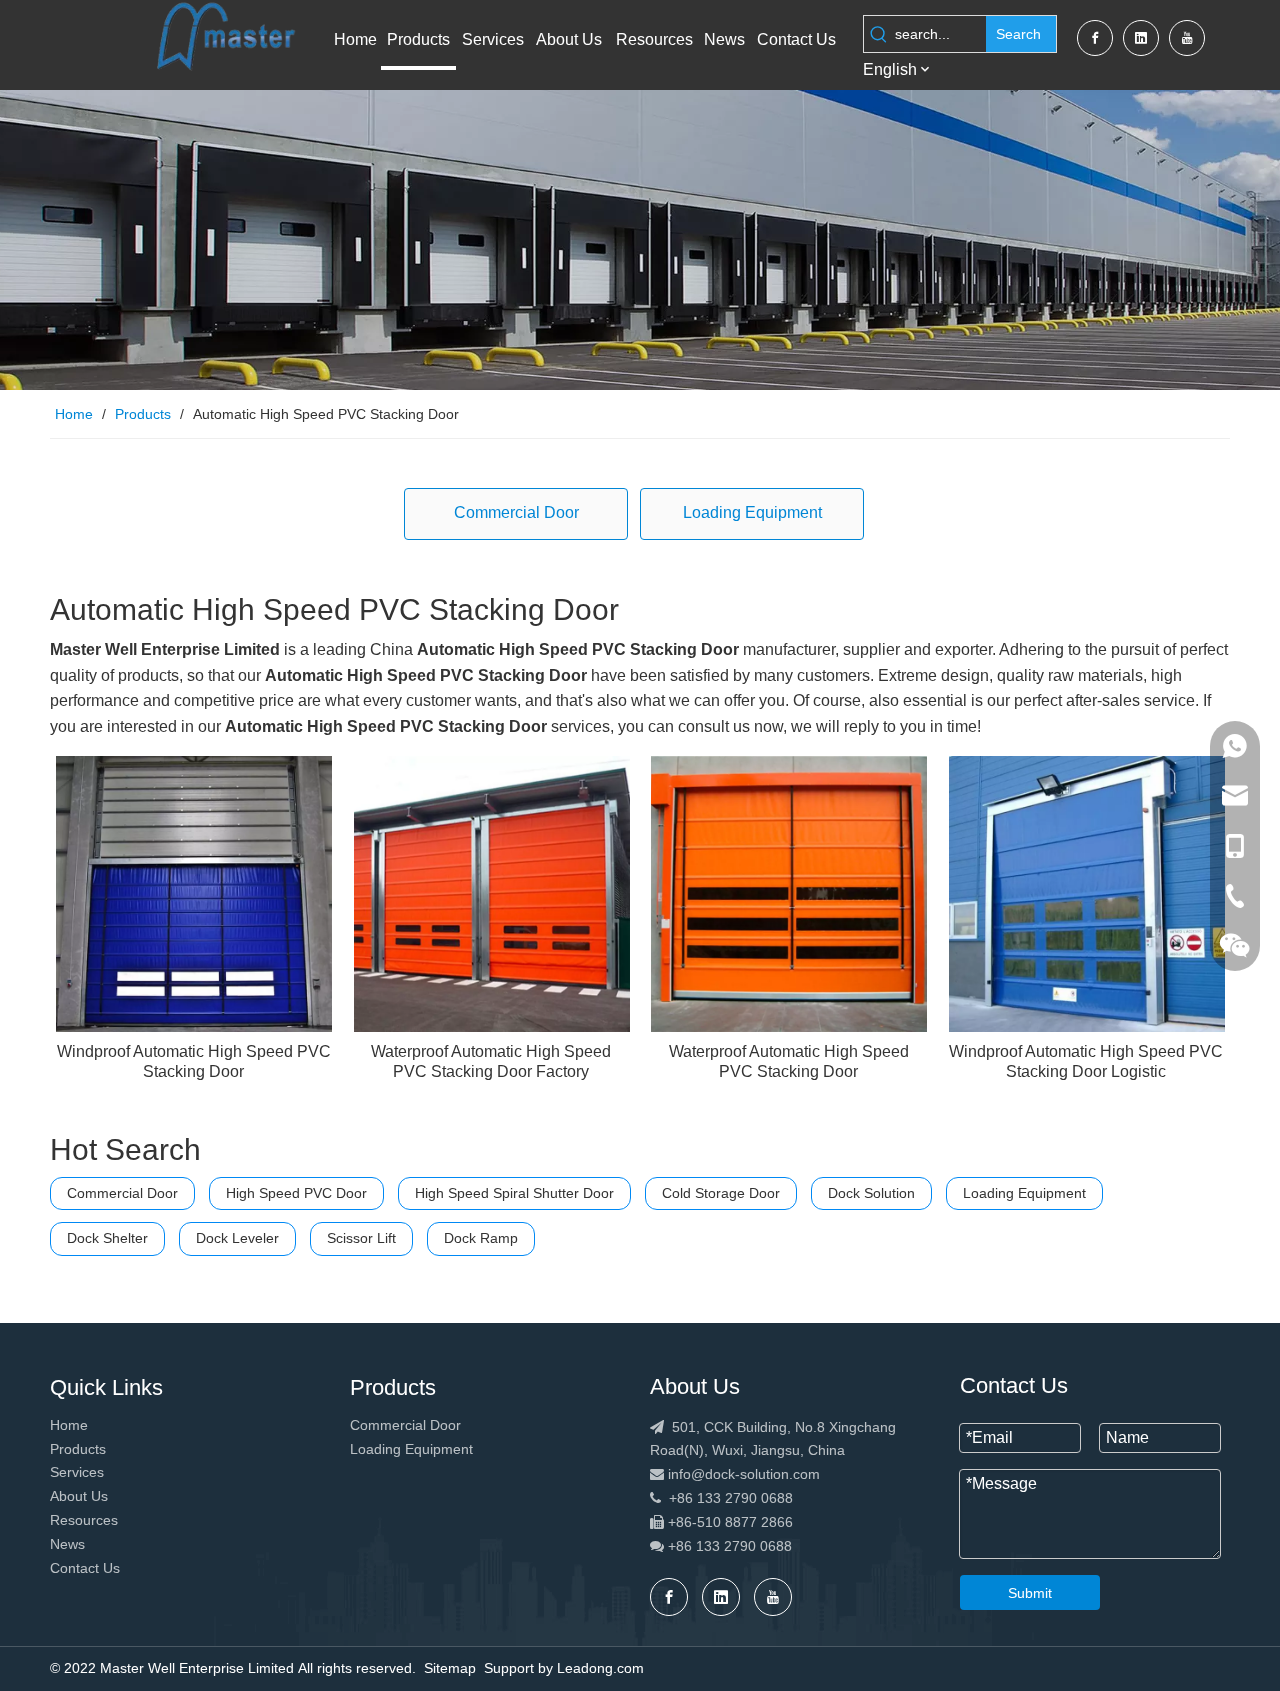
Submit (1030, 1593)
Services (77, 1472)
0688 (776, 1546)
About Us (79, 1496)
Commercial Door (516, 512)
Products (78, 1449)
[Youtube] (1187, 38)
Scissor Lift (361, 1238)
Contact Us (85, 1568)
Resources (84, 1520)
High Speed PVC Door (296, 1193)
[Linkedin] (1141, 38)
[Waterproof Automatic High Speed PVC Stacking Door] (789, 892)
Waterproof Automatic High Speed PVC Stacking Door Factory (491, 1061)
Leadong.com (600, 1668)
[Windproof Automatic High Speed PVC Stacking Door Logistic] (1087, 892)
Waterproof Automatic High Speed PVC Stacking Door (789, 1061)
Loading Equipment (752, 512)
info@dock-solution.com (744, 1474)
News (67, 1544)
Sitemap (450, 1668)
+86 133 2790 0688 (721, 1498)
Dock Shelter (107, 1238)
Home (69, 1425)
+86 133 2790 (710, 1546)
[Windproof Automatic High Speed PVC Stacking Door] (194, 892)
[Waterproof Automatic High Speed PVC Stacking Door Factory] (492, 892)
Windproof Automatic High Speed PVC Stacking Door (194, 1061)
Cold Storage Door (721, 1193)
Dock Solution (871, 1193)
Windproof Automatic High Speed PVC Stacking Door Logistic (1086, 1061)
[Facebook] (1095, 38)
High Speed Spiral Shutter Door (514, 1193)
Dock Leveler (237, 1238)
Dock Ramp (481, 1238)
